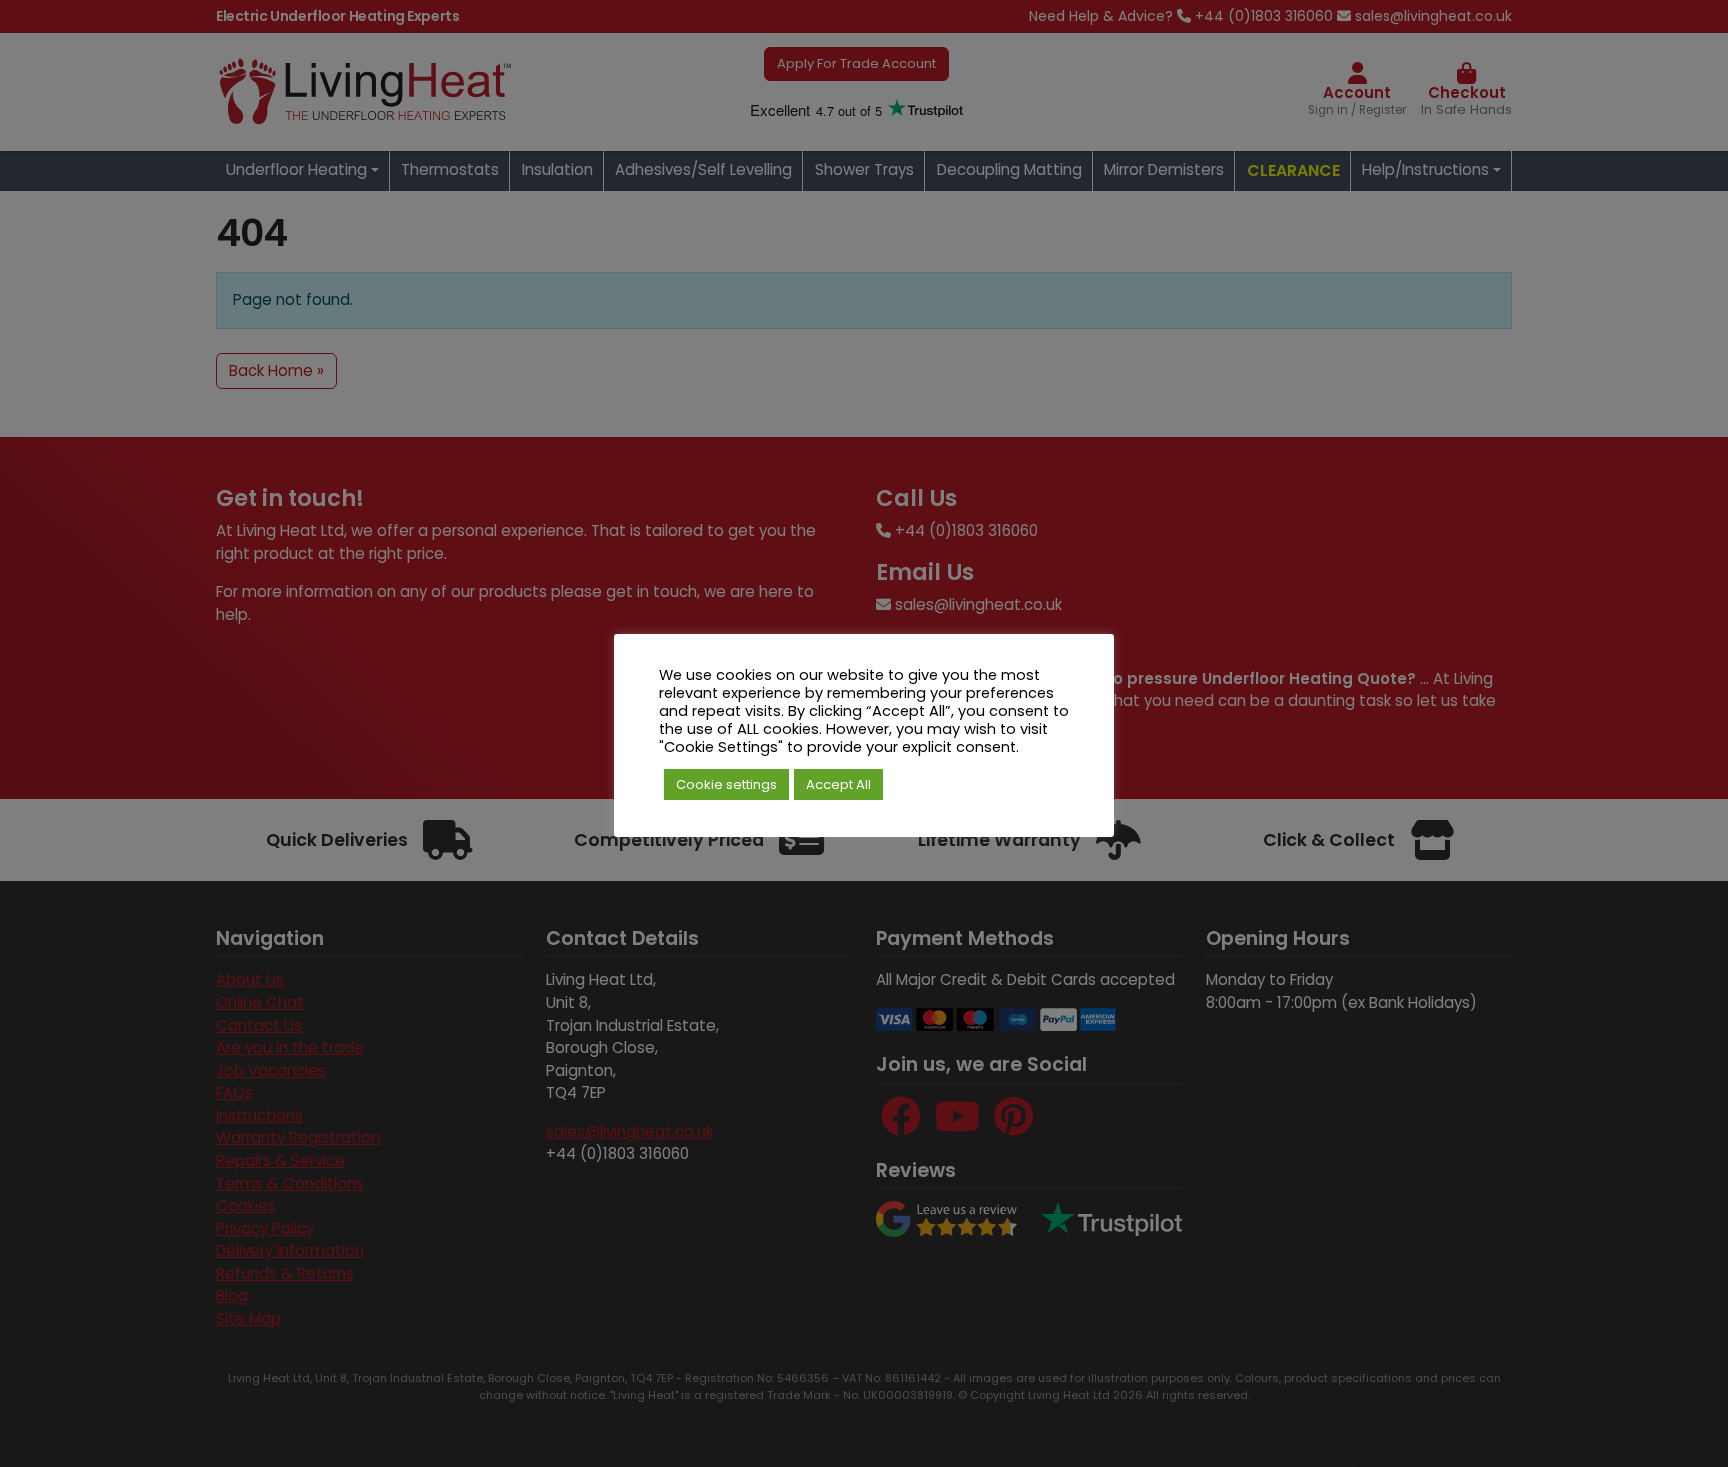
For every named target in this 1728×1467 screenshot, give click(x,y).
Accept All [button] (838, 784)
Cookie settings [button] (726, 784)
